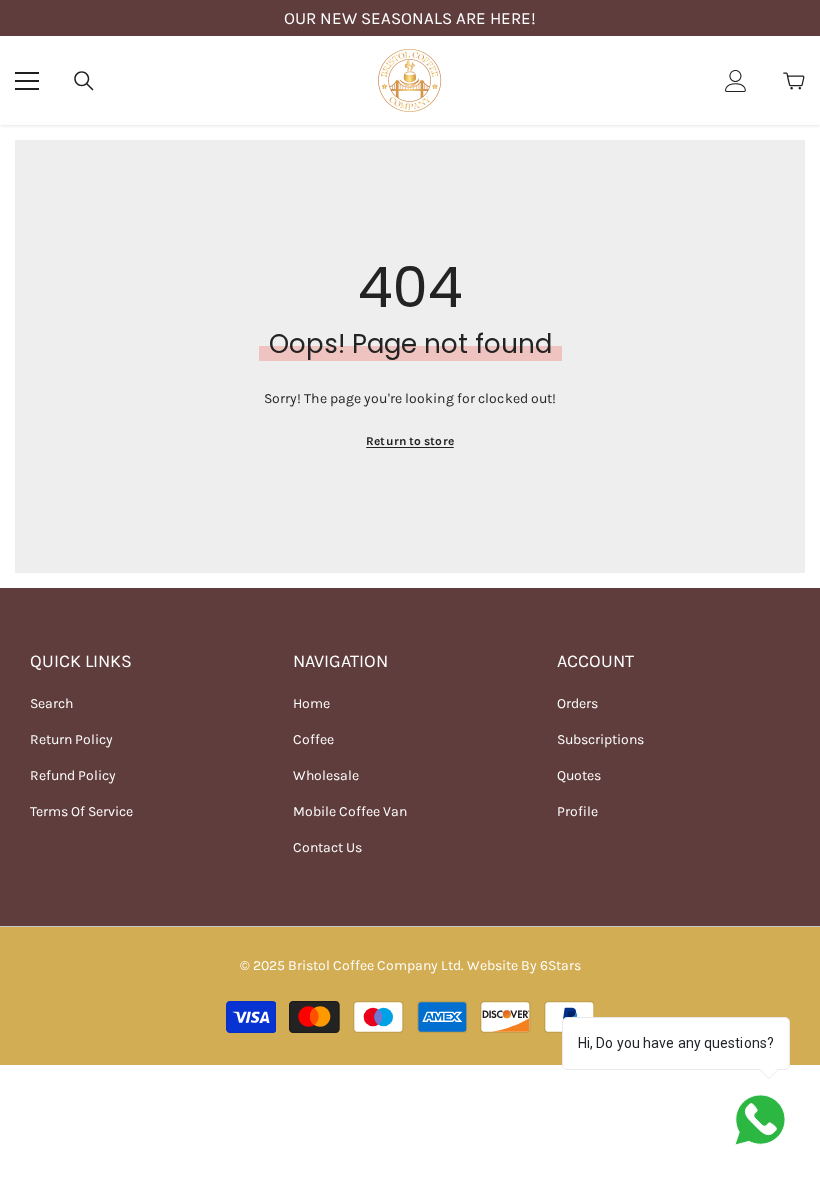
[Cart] (794, 81)
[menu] (27, 81)
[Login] (736, 81)
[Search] (84, 81)
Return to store (410, 441)
